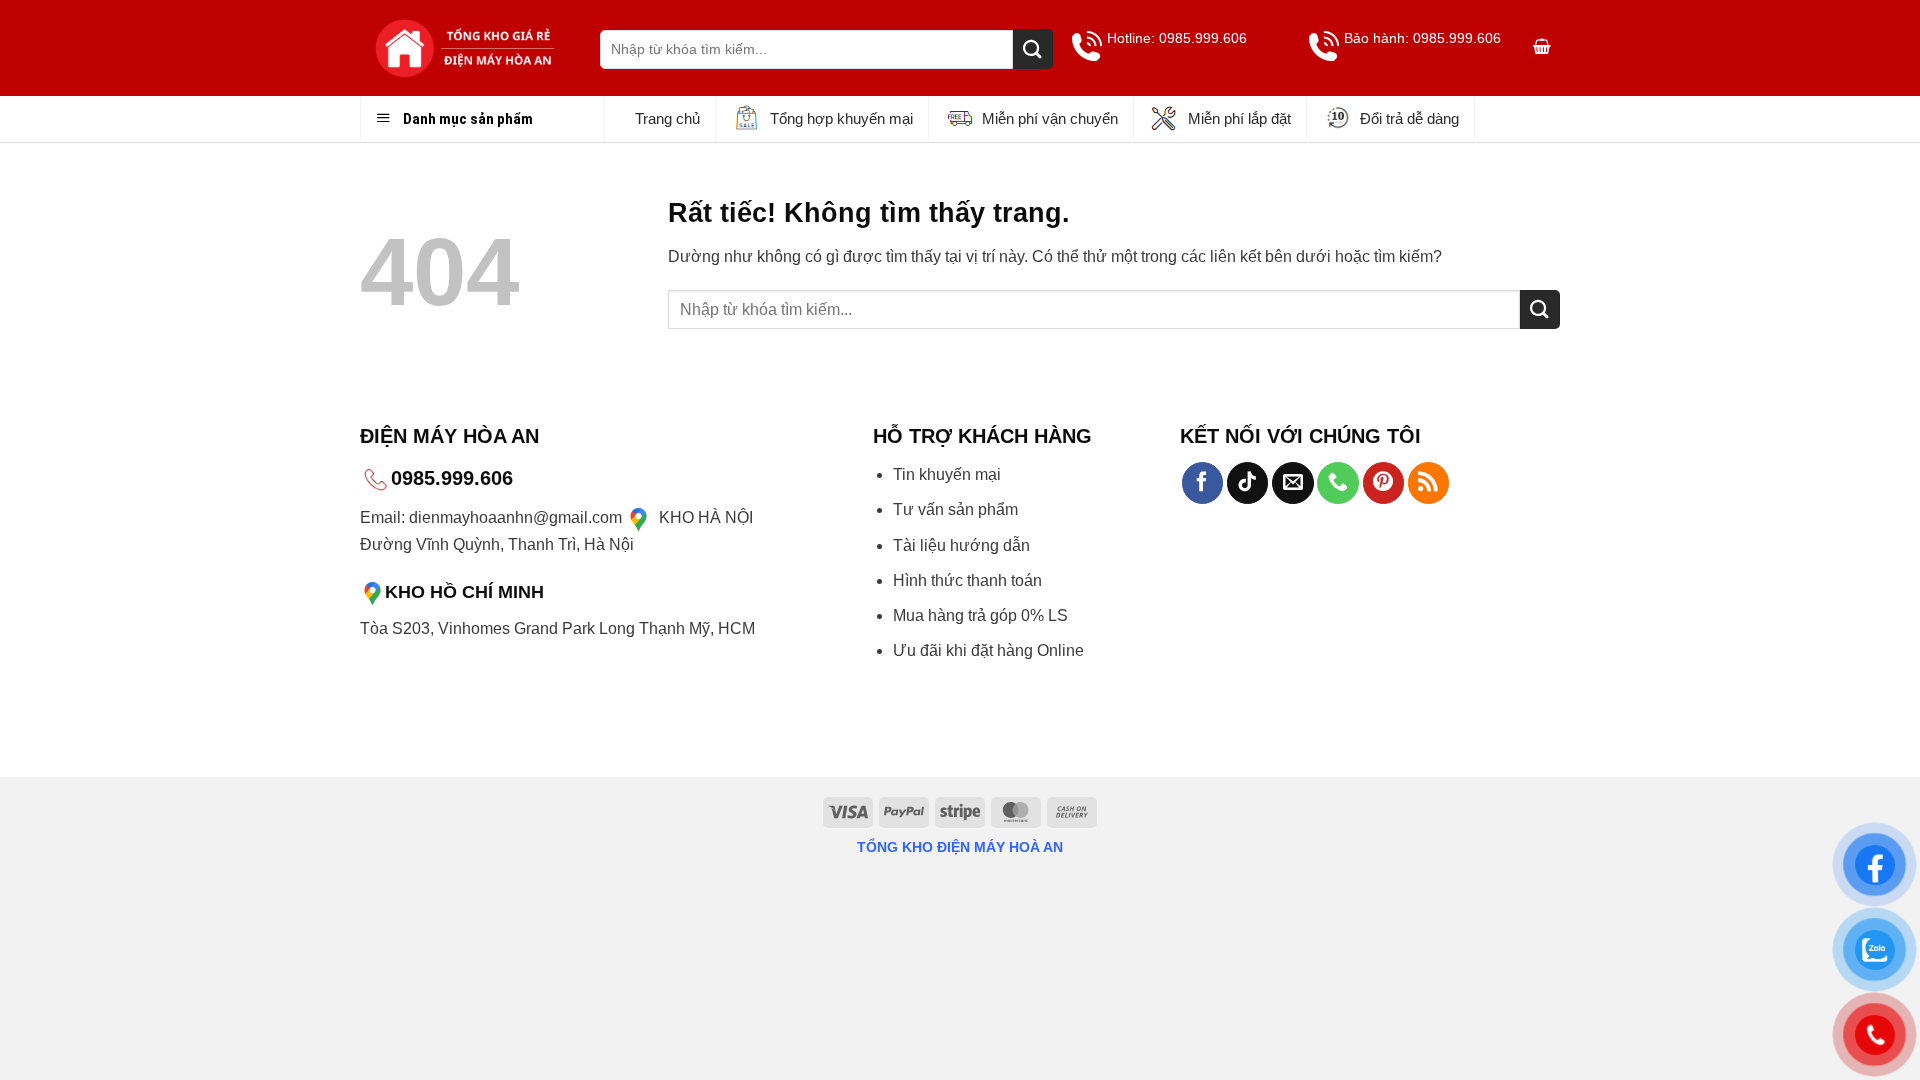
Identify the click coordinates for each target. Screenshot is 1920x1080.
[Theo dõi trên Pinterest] (1383, 483)
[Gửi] (1033, 48)
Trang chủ (667, 118)
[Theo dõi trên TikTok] (1247, 483)
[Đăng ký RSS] (1428, 483)
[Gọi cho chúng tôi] (1337, 483)
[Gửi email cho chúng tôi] (1292, 483)
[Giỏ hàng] (1542, 48)
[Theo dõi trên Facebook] (1202, 483)
